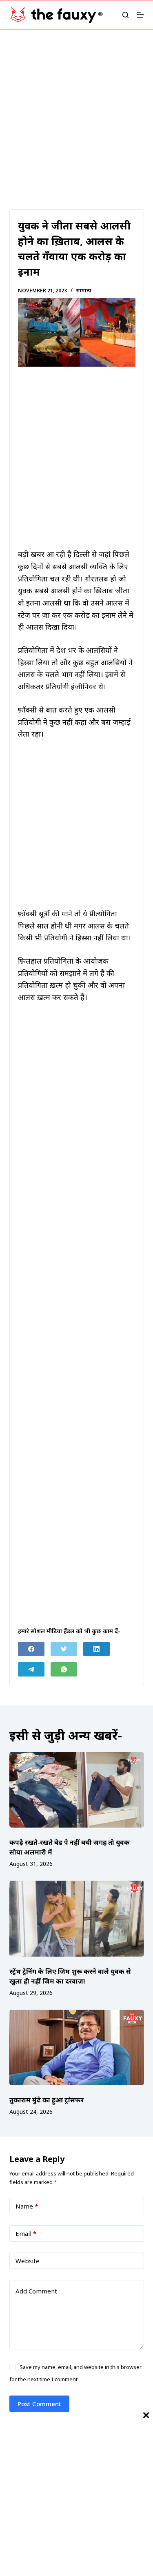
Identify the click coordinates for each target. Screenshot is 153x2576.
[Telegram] (31, 1669)
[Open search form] (125, 15)
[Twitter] (64, 1649)
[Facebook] (31, 1649)
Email (26, 2233)
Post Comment (39, 2404)
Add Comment (36, 2291)
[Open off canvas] (140, 15)
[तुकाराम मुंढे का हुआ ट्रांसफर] (77, 2048)
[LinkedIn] (96, 1649)
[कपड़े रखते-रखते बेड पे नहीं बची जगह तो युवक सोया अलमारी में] (77, 1790)
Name (27, 2206)
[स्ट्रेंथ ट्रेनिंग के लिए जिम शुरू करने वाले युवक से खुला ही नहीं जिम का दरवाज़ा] (77, 1919)
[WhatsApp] (64, 1669)
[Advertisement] (76, 109)
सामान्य (84, 291)
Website (28, 2261)
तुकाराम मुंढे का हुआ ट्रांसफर (47, 2100)
